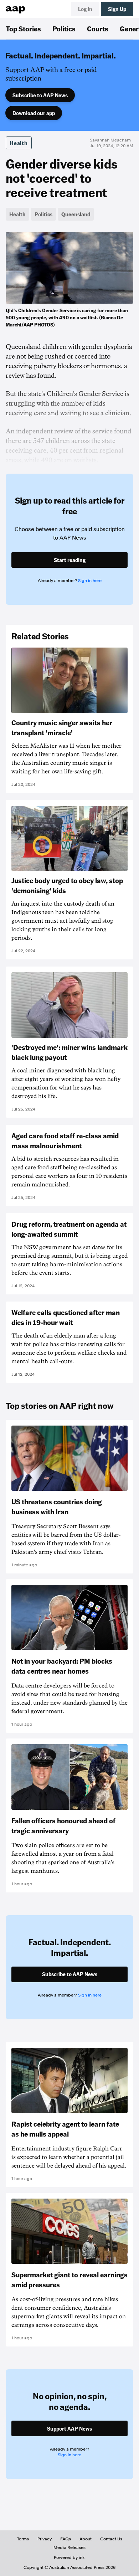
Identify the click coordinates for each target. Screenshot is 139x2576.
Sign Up (117, 9)
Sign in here (90, 581)
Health (19, 143)
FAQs (66, 2539)
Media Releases (69, 2547)
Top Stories (23, 29)
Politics (64, 29)
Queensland (76, 214)
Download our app (34, 113)
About (86, 2539)
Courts (98, 29)
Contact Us (111, 2539)
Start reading (70, 560)
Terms (23, 2539)
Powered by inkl (70, 2557)
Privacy (45, 2539)
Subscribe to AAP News (40, 95)
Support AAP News (69, 2428)
